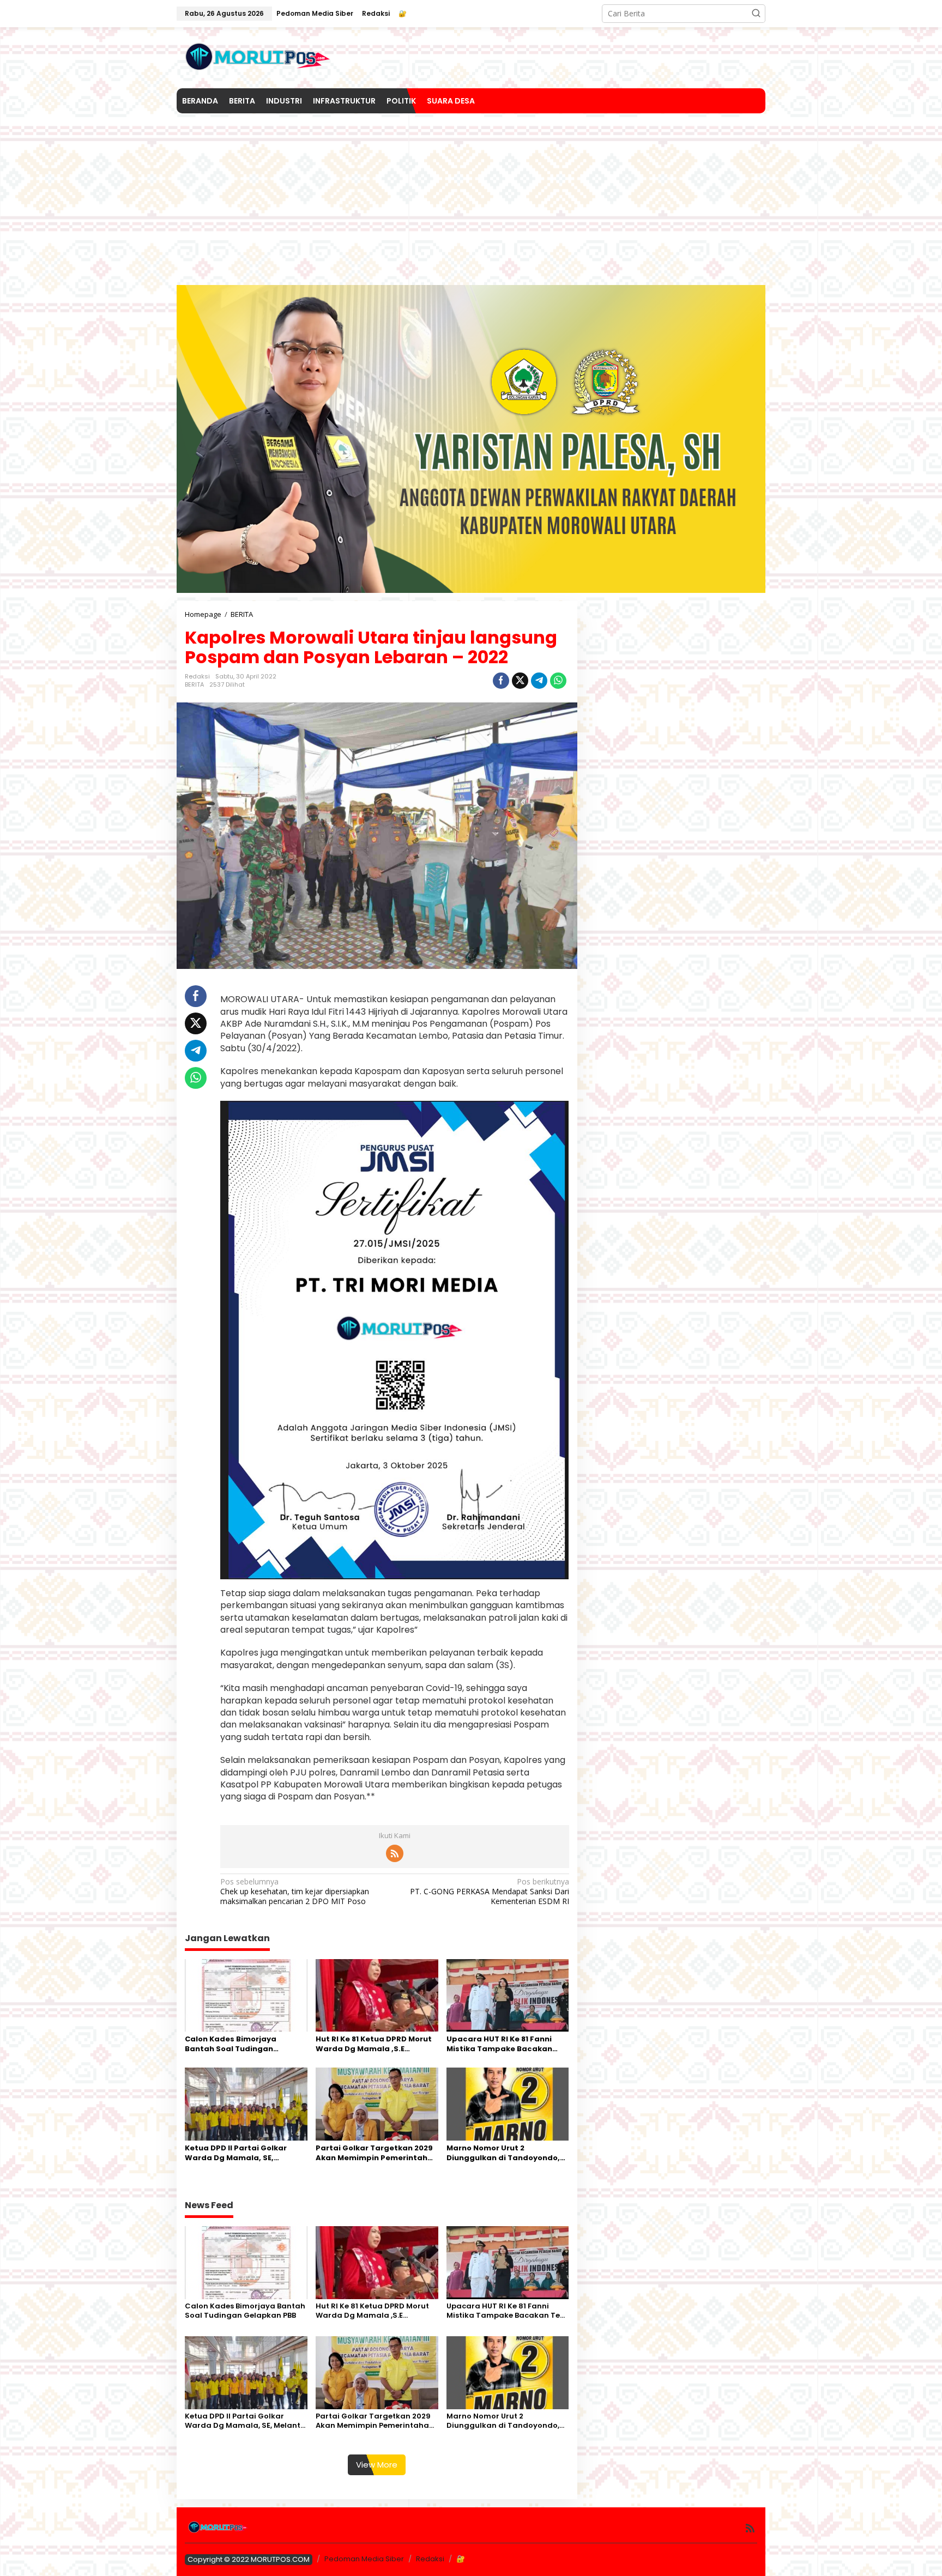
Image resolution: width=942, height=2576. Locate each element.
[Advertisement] (471, 195)
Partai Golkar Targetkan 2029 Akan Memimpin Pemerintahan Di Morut (377, 2153)
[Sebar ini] (501, 681)
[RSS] (395, 1853)
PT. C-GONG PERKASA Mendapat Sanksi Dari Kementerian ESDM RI (489, 1892)
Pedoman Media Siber (364, 2559)
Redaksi (430, 2559)
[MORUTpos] (258, 57)
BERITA (194, 684)
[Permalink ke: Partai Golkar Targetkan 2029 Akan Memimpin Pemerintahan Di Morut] (377, 2104)
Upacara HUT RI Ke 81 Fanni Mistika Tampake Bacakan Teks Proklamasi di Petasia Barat (500, 2044)
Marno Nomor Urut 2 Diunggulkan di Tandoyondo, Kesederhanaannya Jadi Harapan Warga (503, 2153)
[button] (756, 14)
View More (377, 2465)
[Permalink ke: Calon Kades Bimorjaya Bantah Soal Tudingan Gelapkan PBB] (246, 1995)
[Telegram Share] (539, 681)
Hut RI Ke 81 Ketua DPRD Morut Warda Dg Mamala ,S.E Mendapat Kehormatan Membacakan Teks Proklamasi (376, 2044)
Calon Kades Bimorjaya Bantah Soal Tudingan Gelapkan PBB (231, 2044)
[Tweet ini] (520, 681)
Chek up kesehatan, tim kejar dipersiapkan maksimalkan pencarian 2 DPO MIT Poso (295, 1892)
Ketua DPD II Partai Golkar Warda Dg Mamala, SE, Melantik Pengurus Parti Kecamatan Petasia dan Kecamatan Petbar (236, 2153)
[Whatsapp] (558, 681)
